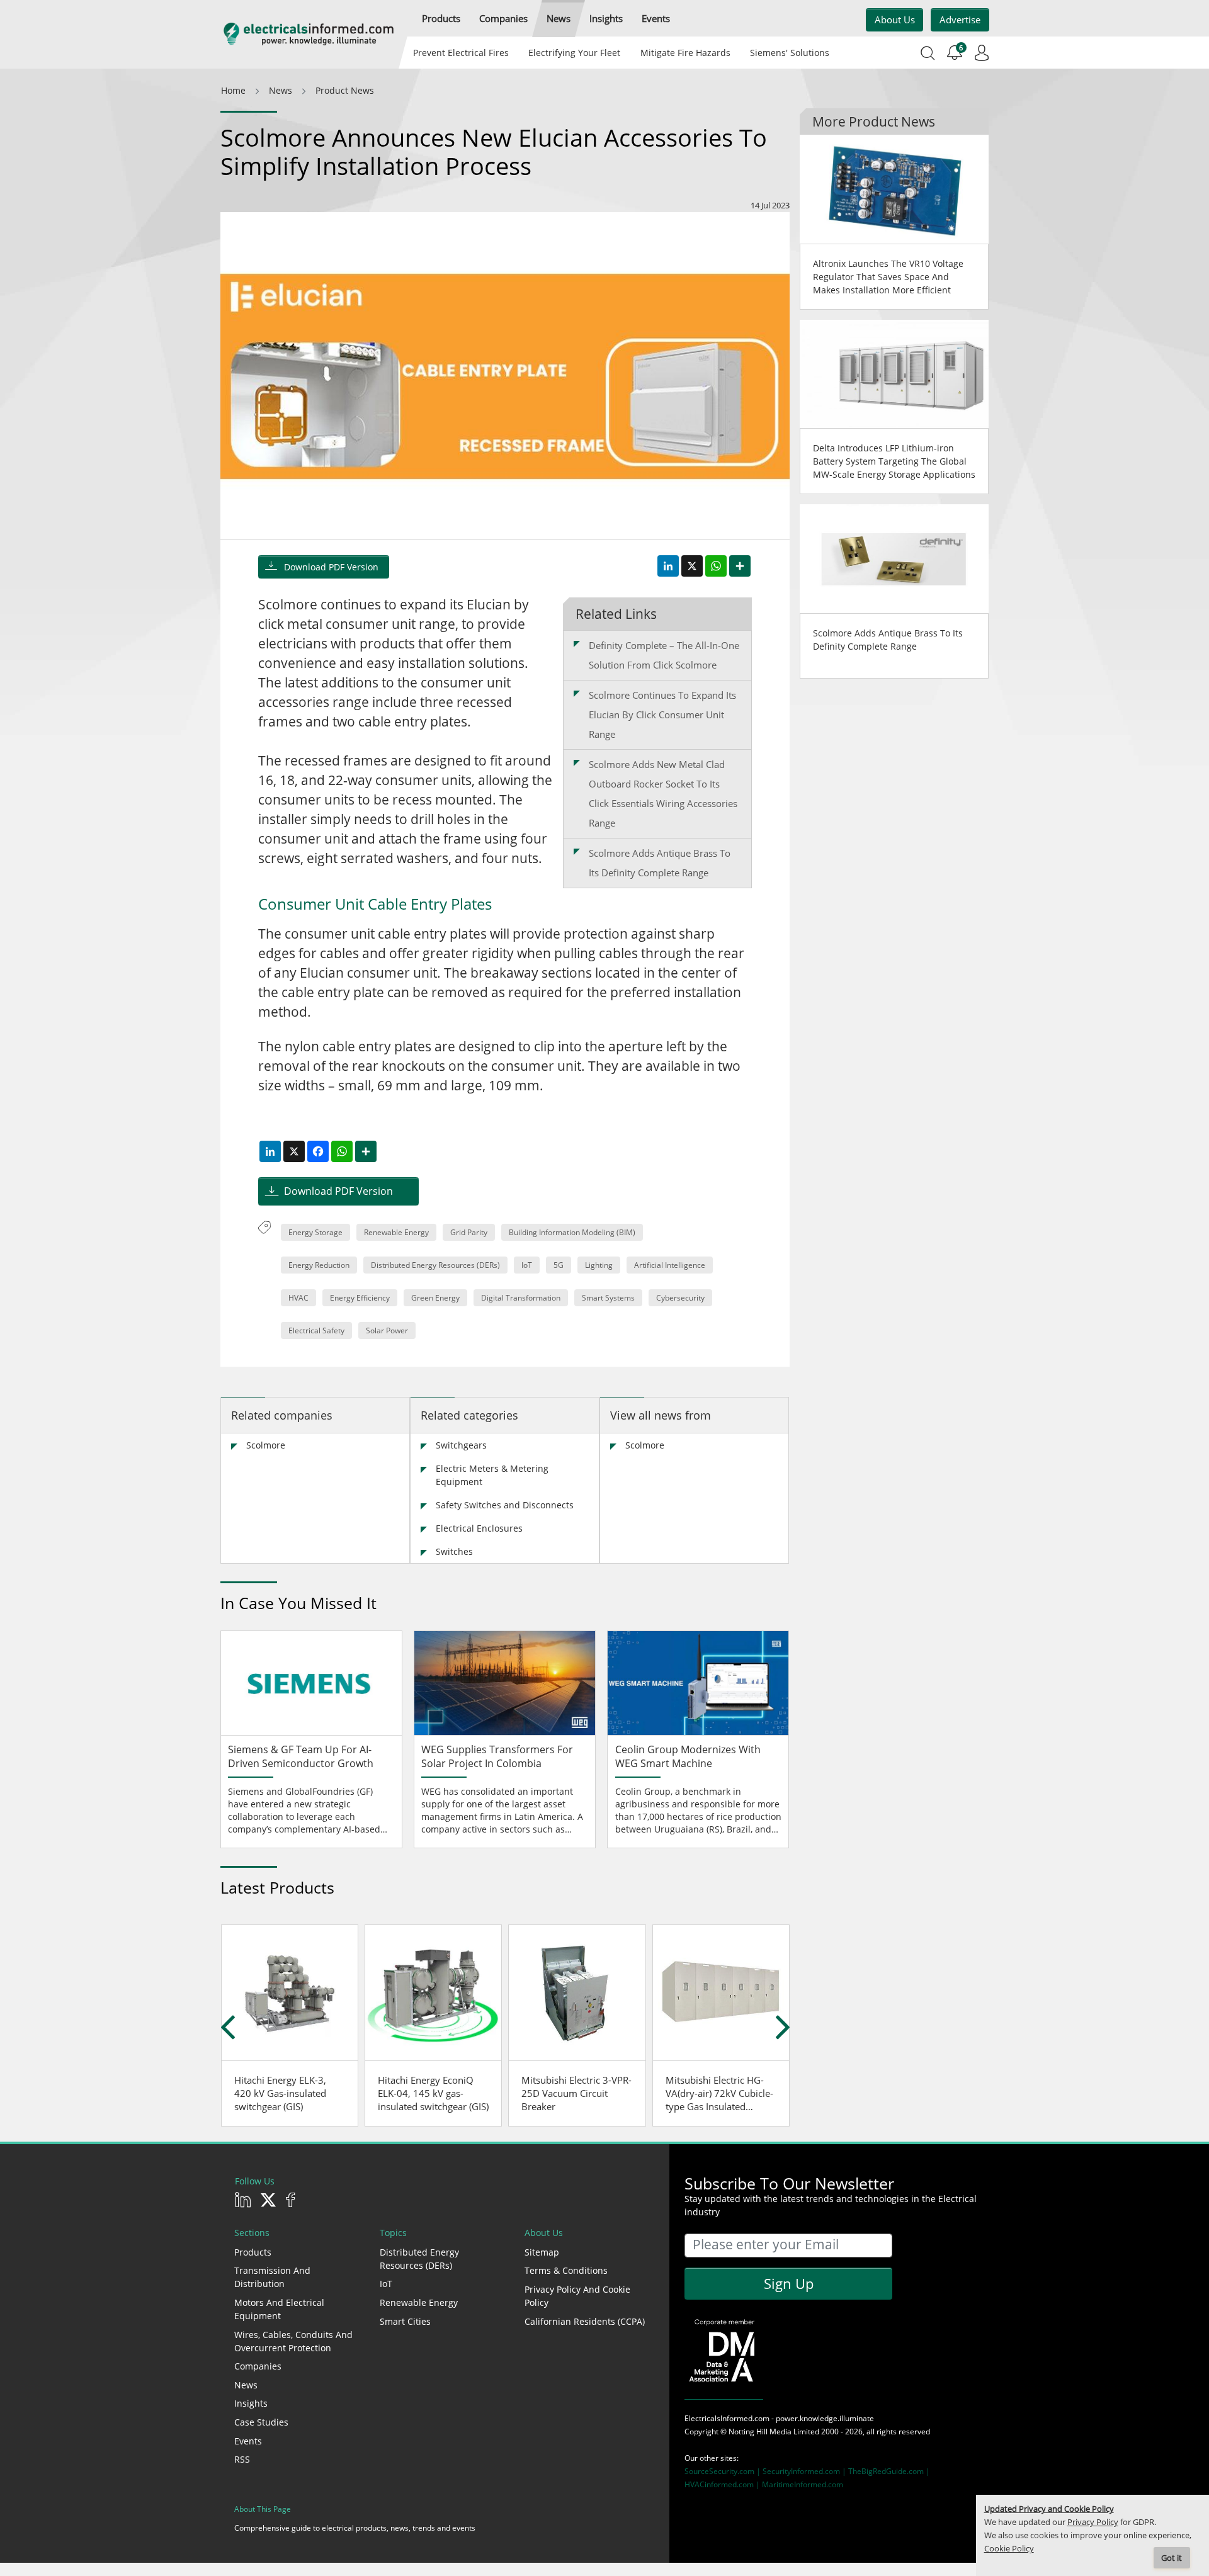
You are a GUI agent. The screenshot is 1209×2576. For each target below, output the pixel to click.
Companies (258, 2366)
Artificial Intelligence (670, 1265)
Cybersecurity (680, 1298)
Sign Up (789, 2283)
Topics (393, 2233)
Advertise (960, 20)
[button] (441, 19)
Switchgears (461, 1445)
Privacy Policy (1093, 2522)
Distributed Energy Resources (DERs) (435, 1265)
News (246, 2385)
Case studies (261, 2422)
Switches (454, 1551)
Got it (1172, 2558)
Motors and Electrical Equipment (279, 2309)
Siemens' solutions (790, 53)
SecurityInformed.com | (805, 2471)
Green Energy (435, 1298)
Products (253, 2252)
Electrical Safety (316, 1330)
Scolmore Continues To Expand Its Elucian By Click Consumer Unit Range (662, 715)
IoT (527, 1265)
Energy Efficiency (360, 1298)
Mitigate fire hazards (685, 53)
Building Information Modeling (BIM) (572, 1232)
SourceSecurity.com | (724, 2471)
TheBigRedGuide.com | (889, 2471)
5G (559, 1265)
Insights (251, 2403)
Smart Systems (608, 1298)
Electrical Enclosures (479, 1528)
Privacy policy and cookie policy (577, 2296)
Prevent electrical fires (461, 53)
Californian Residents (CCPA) (585, 2321)
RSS (242, 2459)
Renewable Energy (396, 1232)
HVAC (298, 1298)
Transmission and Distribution (272, 2277)
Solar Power (387, 1330)
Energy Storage (315, 1232)
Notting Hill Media (760, 2432)
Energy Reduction (319, 1265)
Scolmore (266, 1445)
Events (248, 2441)
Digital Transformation (521, 1298)
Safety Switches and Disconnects (505, 1505)
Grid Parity (469, 1232)
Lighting (599, 1265)
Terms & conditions (566, 2270)
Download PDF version (331, 567)
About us (895, 20)
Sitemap (542, 2252)
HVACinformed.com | (723, 2484)
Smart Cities (405, 2321)
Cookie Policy (1009, 2549)
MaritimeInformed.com (803, 2484)
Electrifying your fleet (574, 53)
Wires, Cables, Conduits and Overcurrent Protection (293, 2341)
